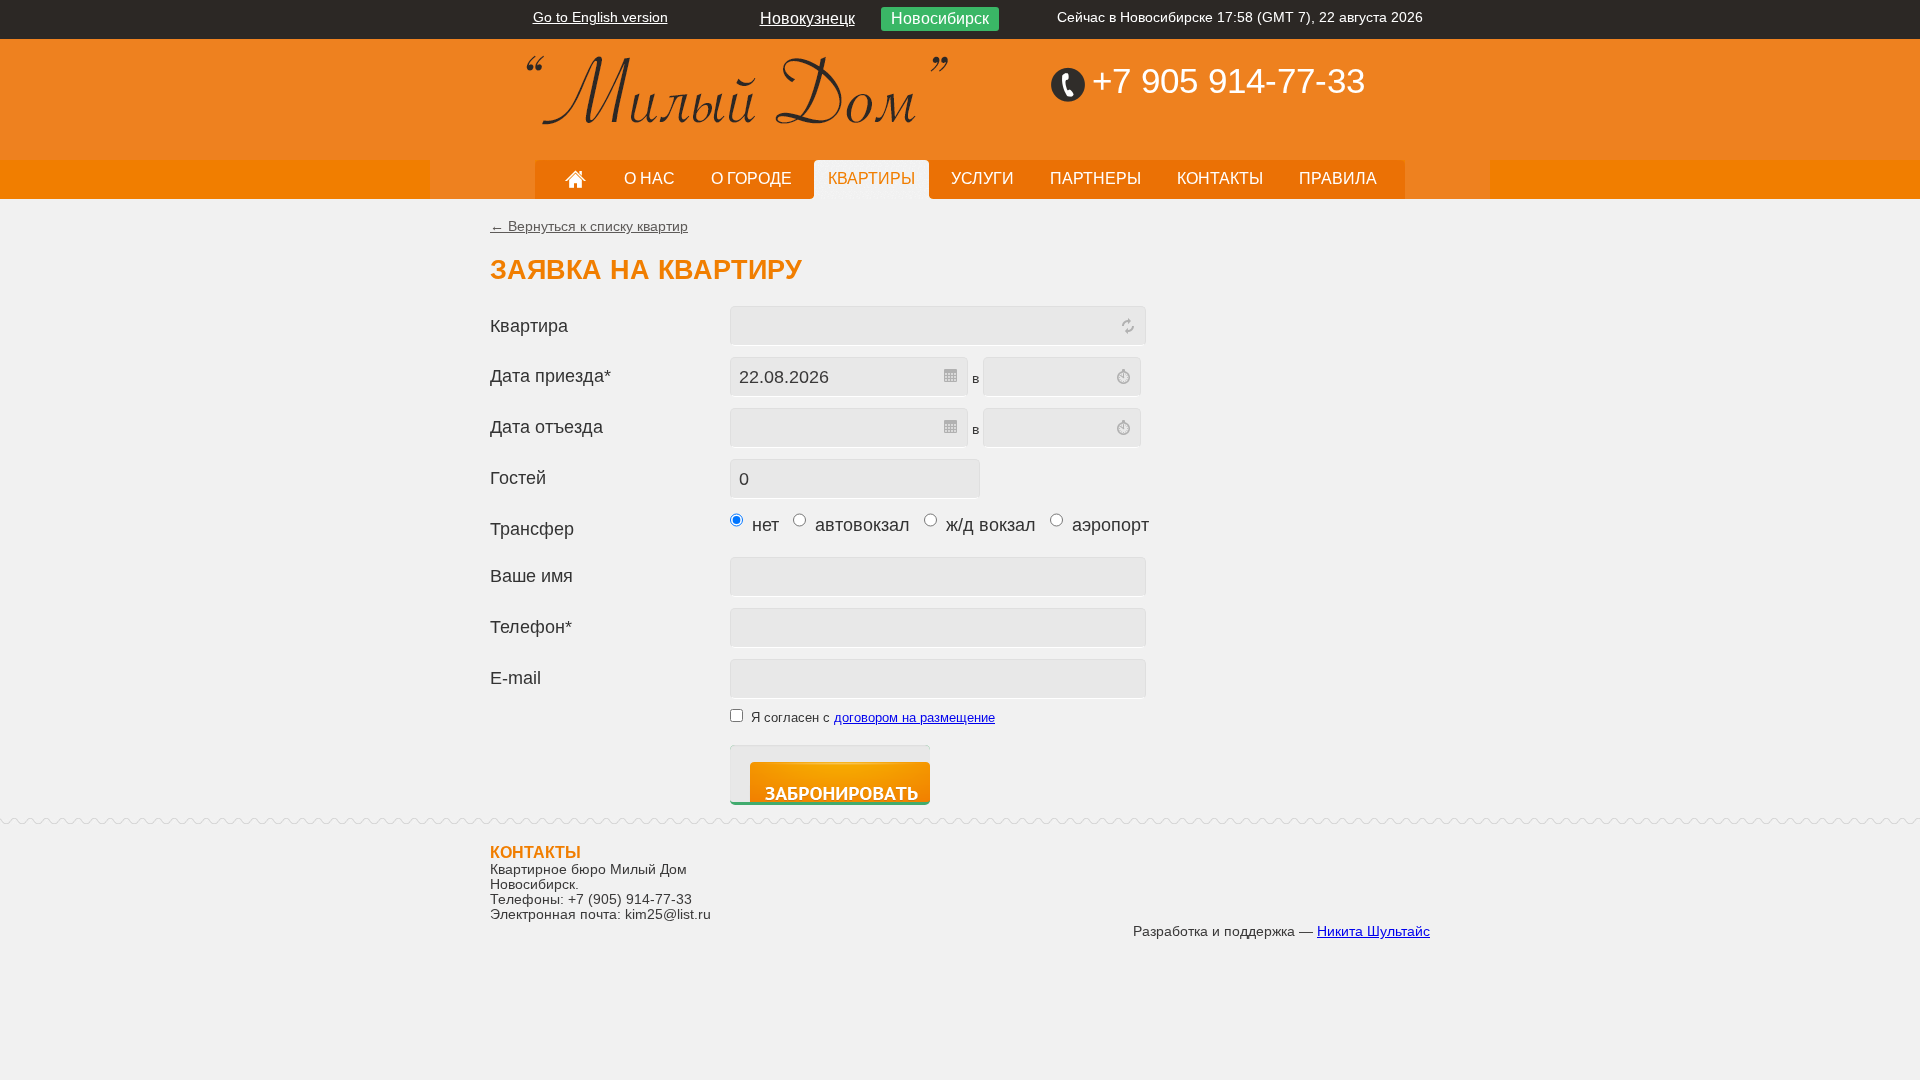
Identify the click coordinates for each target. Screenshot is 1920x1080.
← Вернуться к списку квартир (589, 226)
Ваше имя (531, 576)
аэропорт (1108, 525)
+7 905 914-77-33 (1228, 80)
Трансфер (532, 529)
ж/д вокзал (988, 525)
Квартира (529, 326)
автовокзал (860, 525)
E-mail (515, 678)
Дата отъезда (546, 427)
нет (763, 525)
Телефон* (531, 627)
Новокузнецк (807, 18)
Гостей (518, 478)
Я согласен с (873, 717)
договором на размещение (914, 717)
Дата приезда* (550, 376)
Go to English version (600, 17)
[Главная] (590, 81)
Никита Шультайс (1373, 931)
